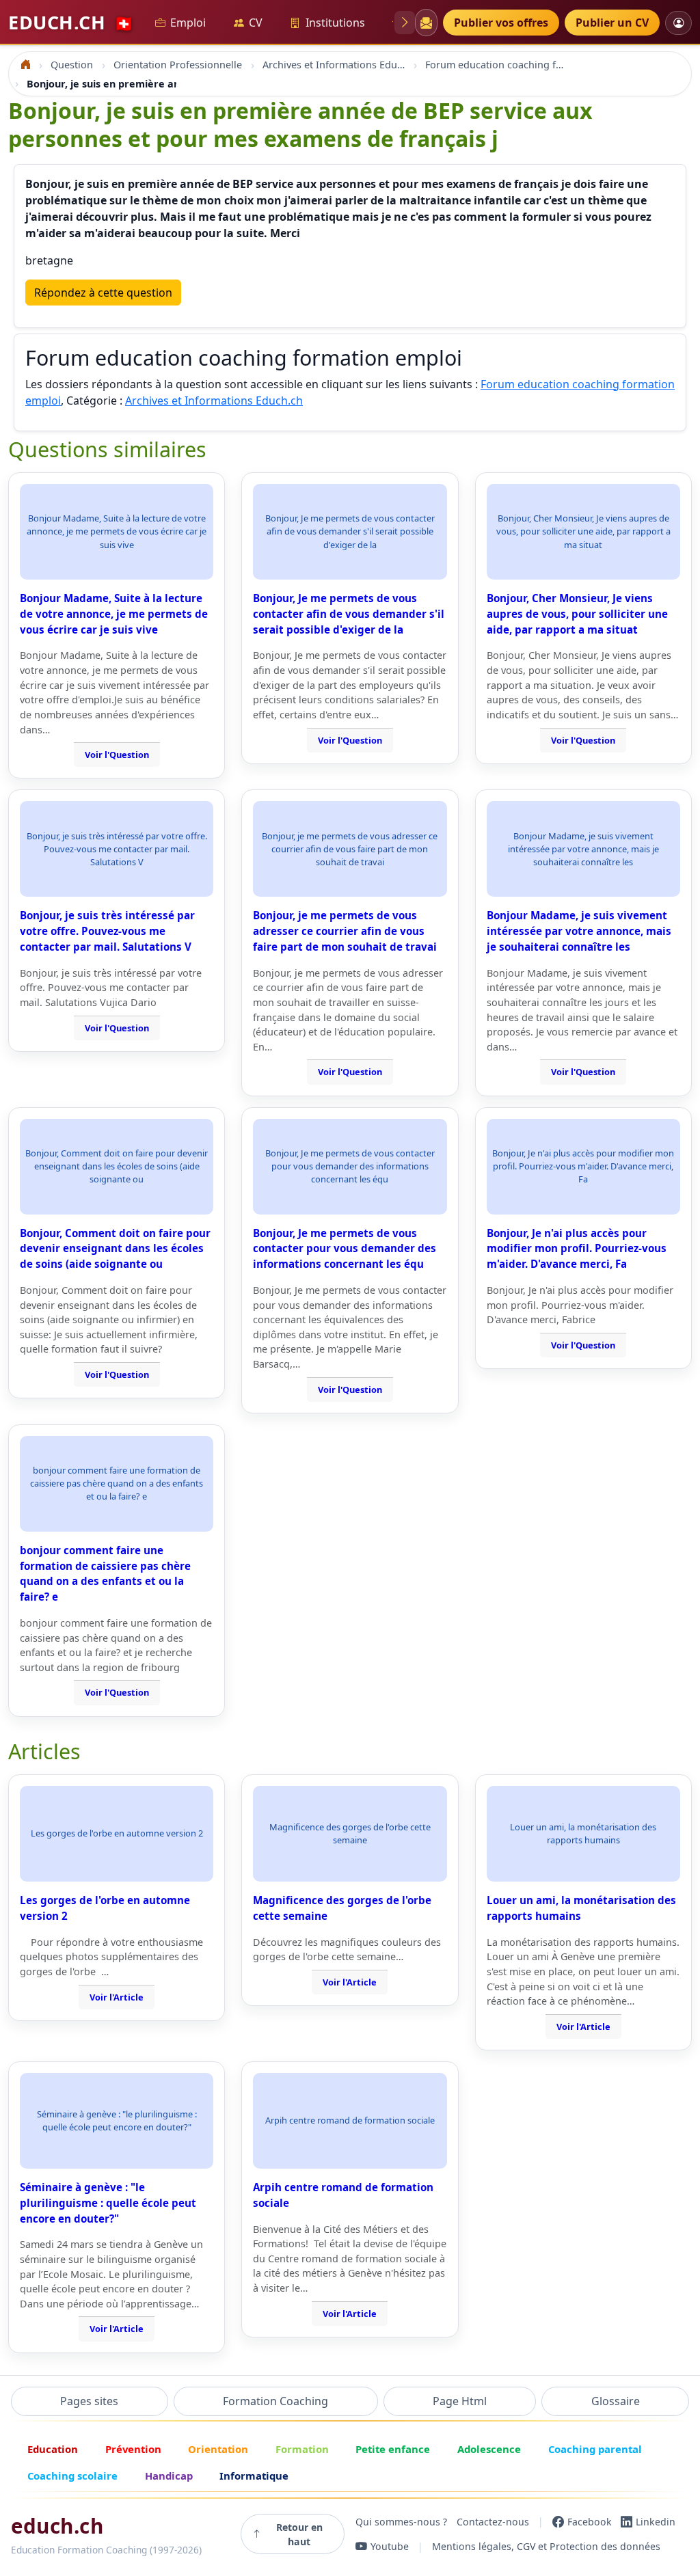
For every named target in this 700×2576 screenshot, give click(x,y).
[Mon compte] (678, 23)
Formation (302, 2449)
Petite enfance (393, 2449)
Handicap (169, 2476)
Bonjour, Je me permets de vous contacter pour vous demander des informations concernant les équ (345, 1249)
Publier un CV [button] (612, 23)
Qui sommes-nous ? (401, 2522)
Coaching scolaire (72, 2476)
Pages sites (89, 2401)
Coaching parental (595, 2449)
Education (53, 2449)
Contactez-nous (493, 2522)
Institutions (335, 23)
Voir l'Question (117, 755)
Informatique (254, 2476)
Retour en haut (299, 2534)
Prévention (133, 2449)
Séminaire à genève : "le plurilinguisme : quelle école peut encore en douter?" (108, 2203)
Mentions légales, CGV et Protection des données (546, 2546)
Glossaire (616, 2401)
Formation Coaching (275, 2401)
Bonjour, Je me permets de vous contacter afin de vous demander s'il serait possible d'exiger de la (349, 614)
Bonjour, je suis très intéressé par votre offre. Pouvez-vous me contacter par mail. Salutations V (107, 931)
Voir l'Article (117, 1997)
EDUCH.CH (71, 22)
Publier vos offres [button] (501, 23)
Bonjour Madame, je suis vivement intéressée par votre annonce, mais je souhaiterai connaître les (579, 931)
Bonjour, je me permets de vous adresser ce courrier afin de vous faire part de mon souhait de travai (345, 931)
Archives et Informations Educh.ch (214, 401)
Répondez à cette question (103, 293)
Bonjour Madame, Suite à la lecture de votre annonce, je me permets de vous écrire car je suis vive (114, 614)
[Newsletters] (426, 23)
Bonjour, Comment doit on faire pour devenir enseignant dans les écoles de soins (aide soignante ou (115, 1249)
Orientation (218, 2449)
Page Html (460, 2401)
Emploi (188, 23)
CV (256, 23)
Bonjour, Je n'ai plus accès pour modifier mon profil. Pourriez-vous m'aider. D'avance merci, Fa (577, 1249)
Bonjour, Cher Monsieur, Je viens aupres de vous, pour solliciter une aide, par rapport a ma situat (577, 614)
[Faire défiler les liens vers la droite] (405, 23)
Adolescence (489, 2449)
